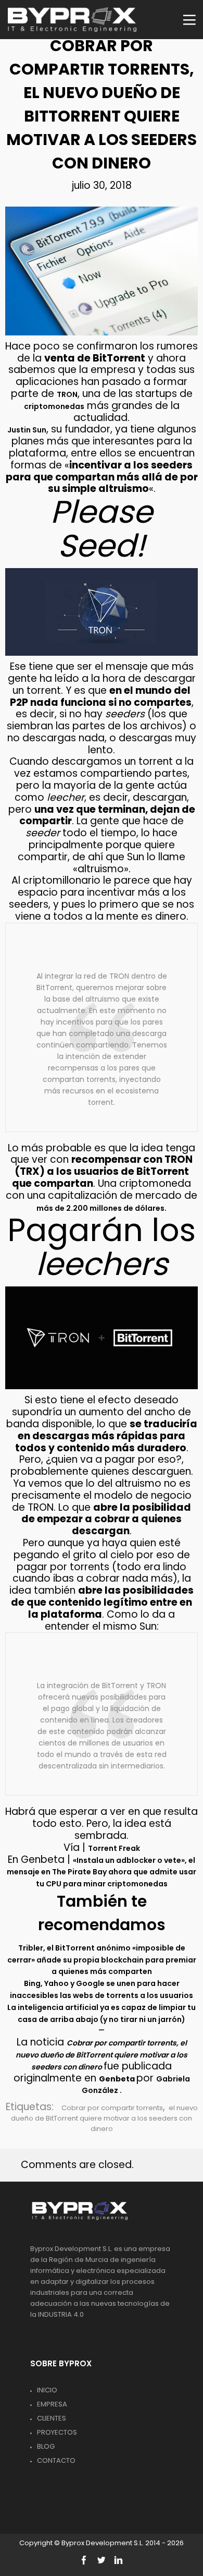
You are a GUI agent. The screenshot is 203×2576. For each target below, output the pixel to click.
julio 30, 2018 (102, 185)
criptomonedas (54, 406)
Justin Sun (27, 430)
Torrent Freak (114, 1848)
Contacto (56, 2460)
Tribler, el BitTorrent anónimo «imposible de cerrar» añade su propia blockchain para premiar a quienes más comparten (102, 1960)
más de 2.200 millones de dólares (100, 1208)
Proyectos (57, 2432)
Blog (46, 2446)
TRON (67, 394)
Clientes (52, 2418)
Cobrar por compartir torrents (112, 2108)
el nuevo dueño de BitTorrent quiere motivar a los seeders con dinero (104, 2118)
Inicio (47, 2390)
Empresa (52, 2404)
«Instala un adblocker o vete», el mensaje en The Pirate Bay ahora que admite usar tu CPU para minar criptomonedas (102, 1872)
